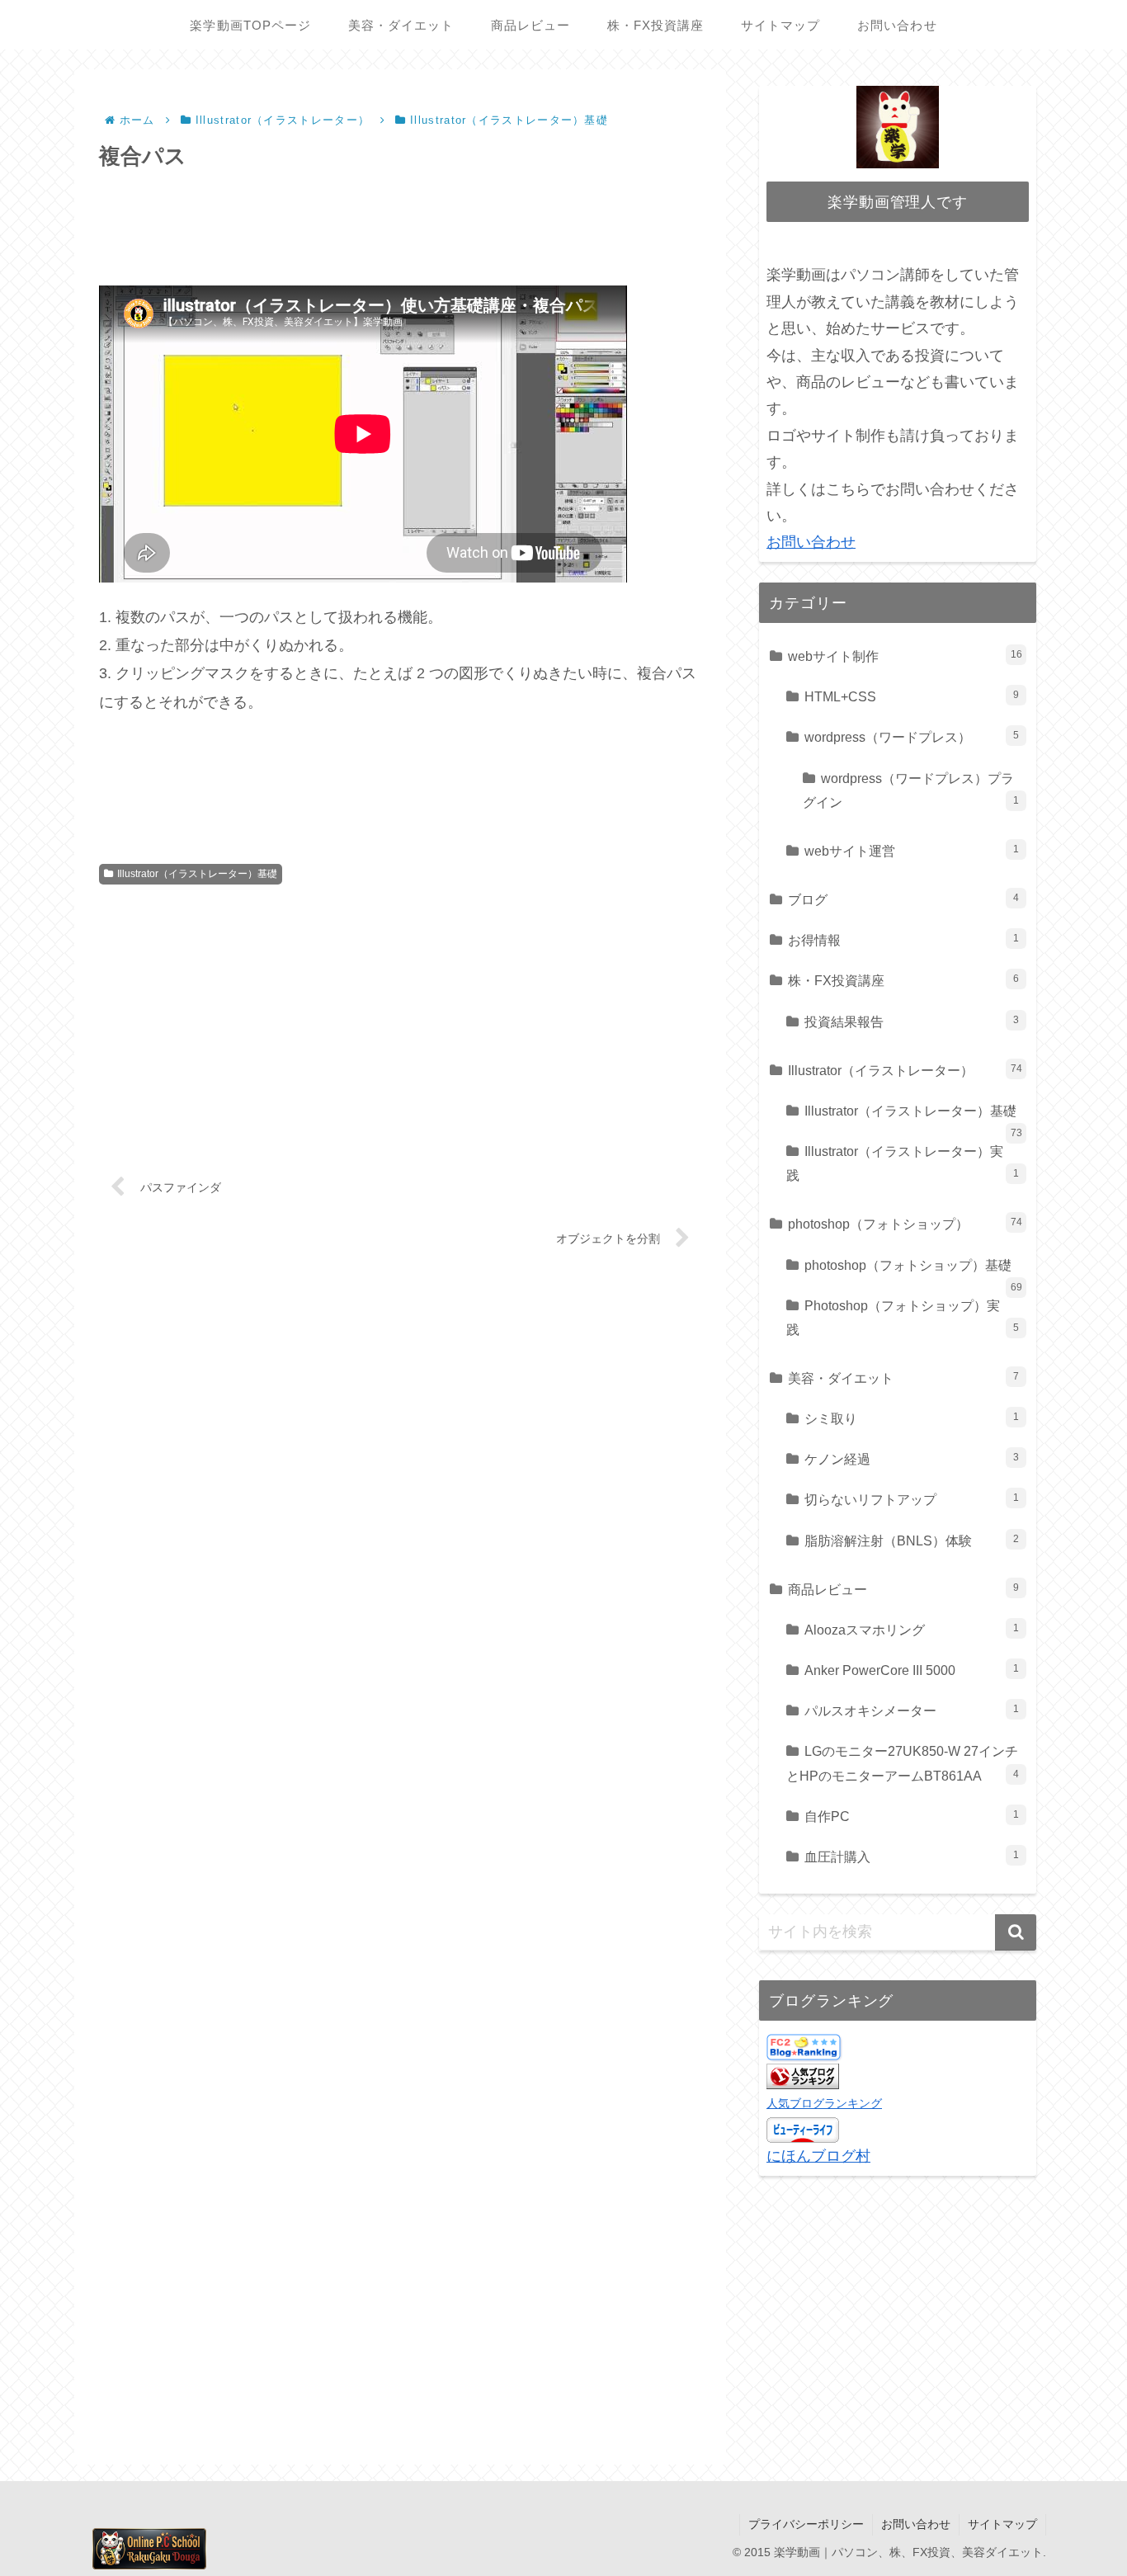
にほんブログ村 (818, 2156)
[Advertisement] (400, 224)
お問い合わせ (811, 542)
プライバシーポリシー (806, 2524)
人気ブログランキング (824, 2103)
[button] (1016, 1932)
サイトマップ (1002, 2524)
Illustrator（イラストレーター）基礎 (197, 874)
